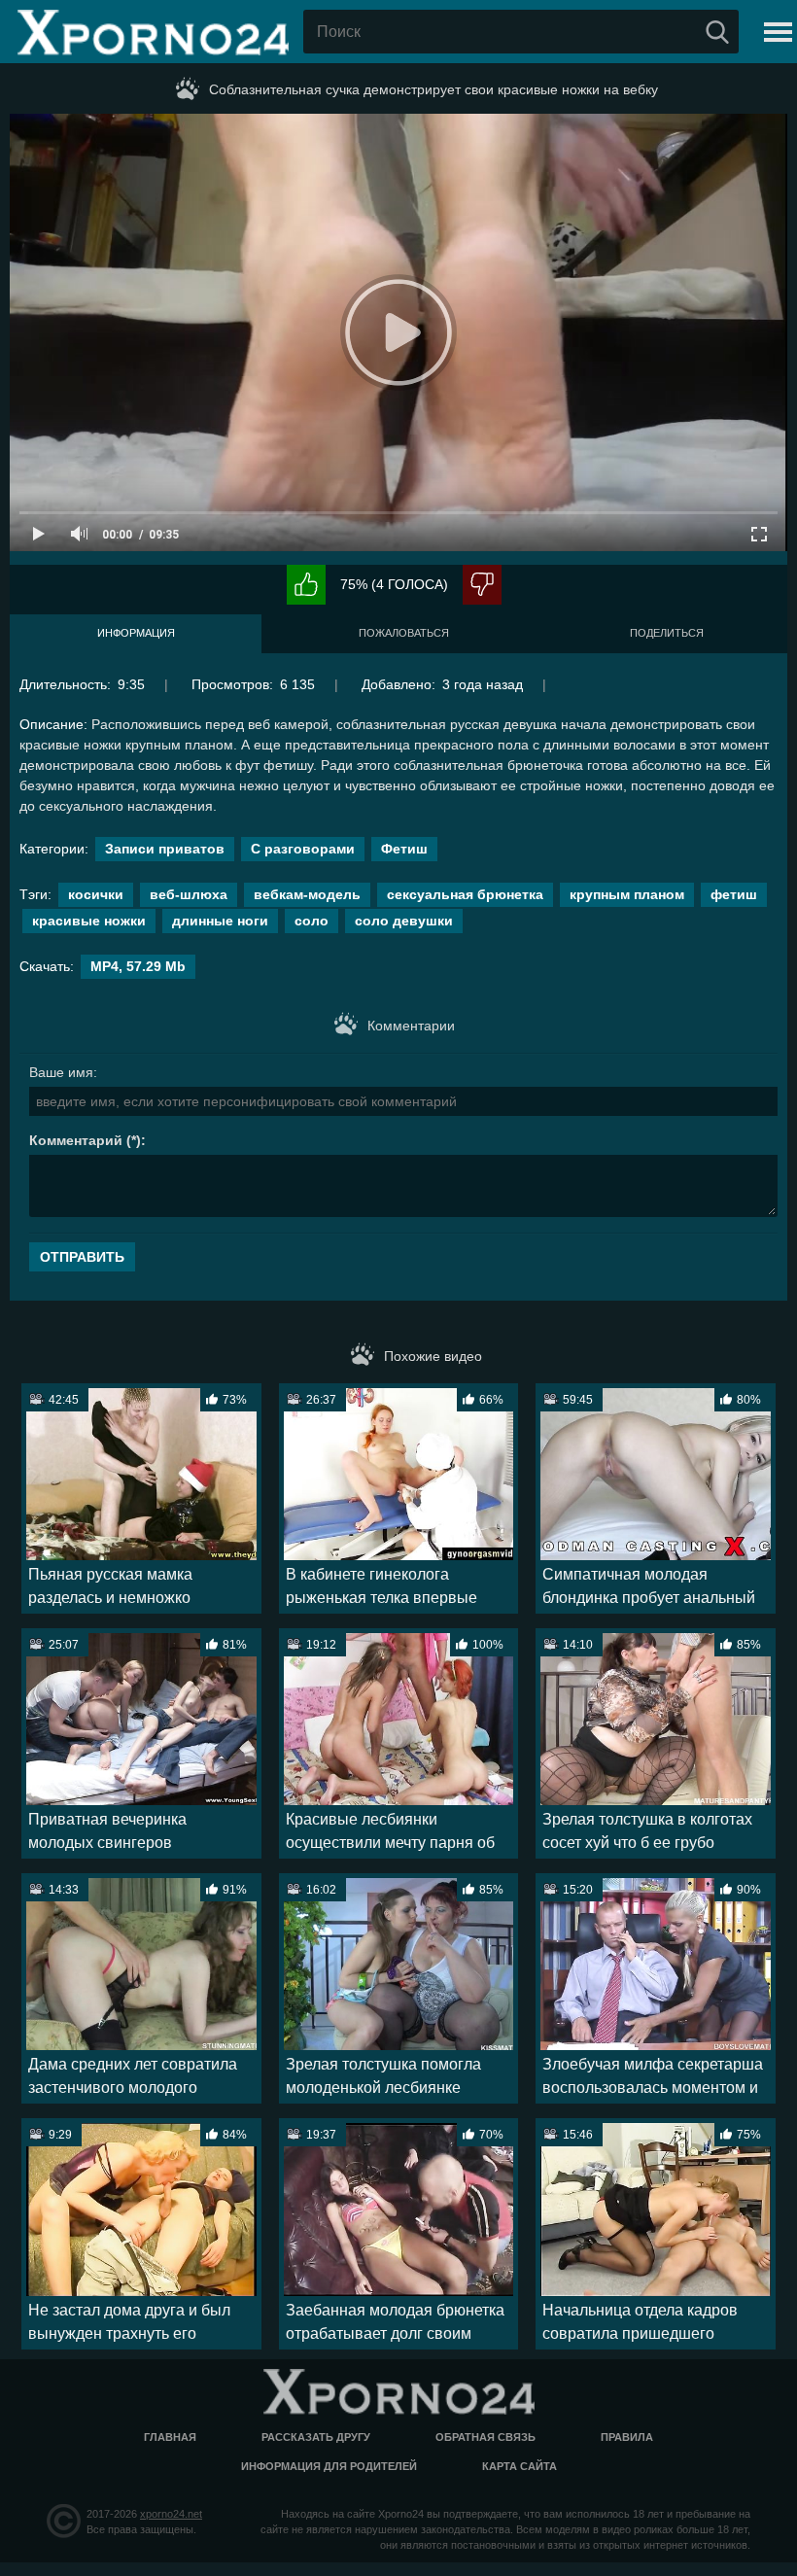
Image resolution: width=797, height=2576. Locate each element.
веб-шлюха (189, 894)
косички (96, 894)
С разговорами (303, 849)
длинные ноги (220, 921)
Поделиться (667, 633)
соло (312, 921)
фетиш (734, 894)
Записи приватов (165, 849)
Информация (136, 633)
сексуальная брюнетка (465, 894)
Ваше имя (61, 1072)
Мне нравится (306, 585)
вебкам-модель (307, 894)
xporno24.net (171, 2514)
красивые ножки (89, 921)
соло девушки (404, 921)
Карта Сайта (520, 2466)
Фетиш (404, 849)
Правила (627, 2437)
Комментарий (76, 1140)
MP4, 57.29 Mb (138, 966)
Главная (170, 2437)
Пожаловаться (404, 633)
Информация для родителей (329, 2466)
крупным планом (627, 894)
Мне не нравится (482, 585)
